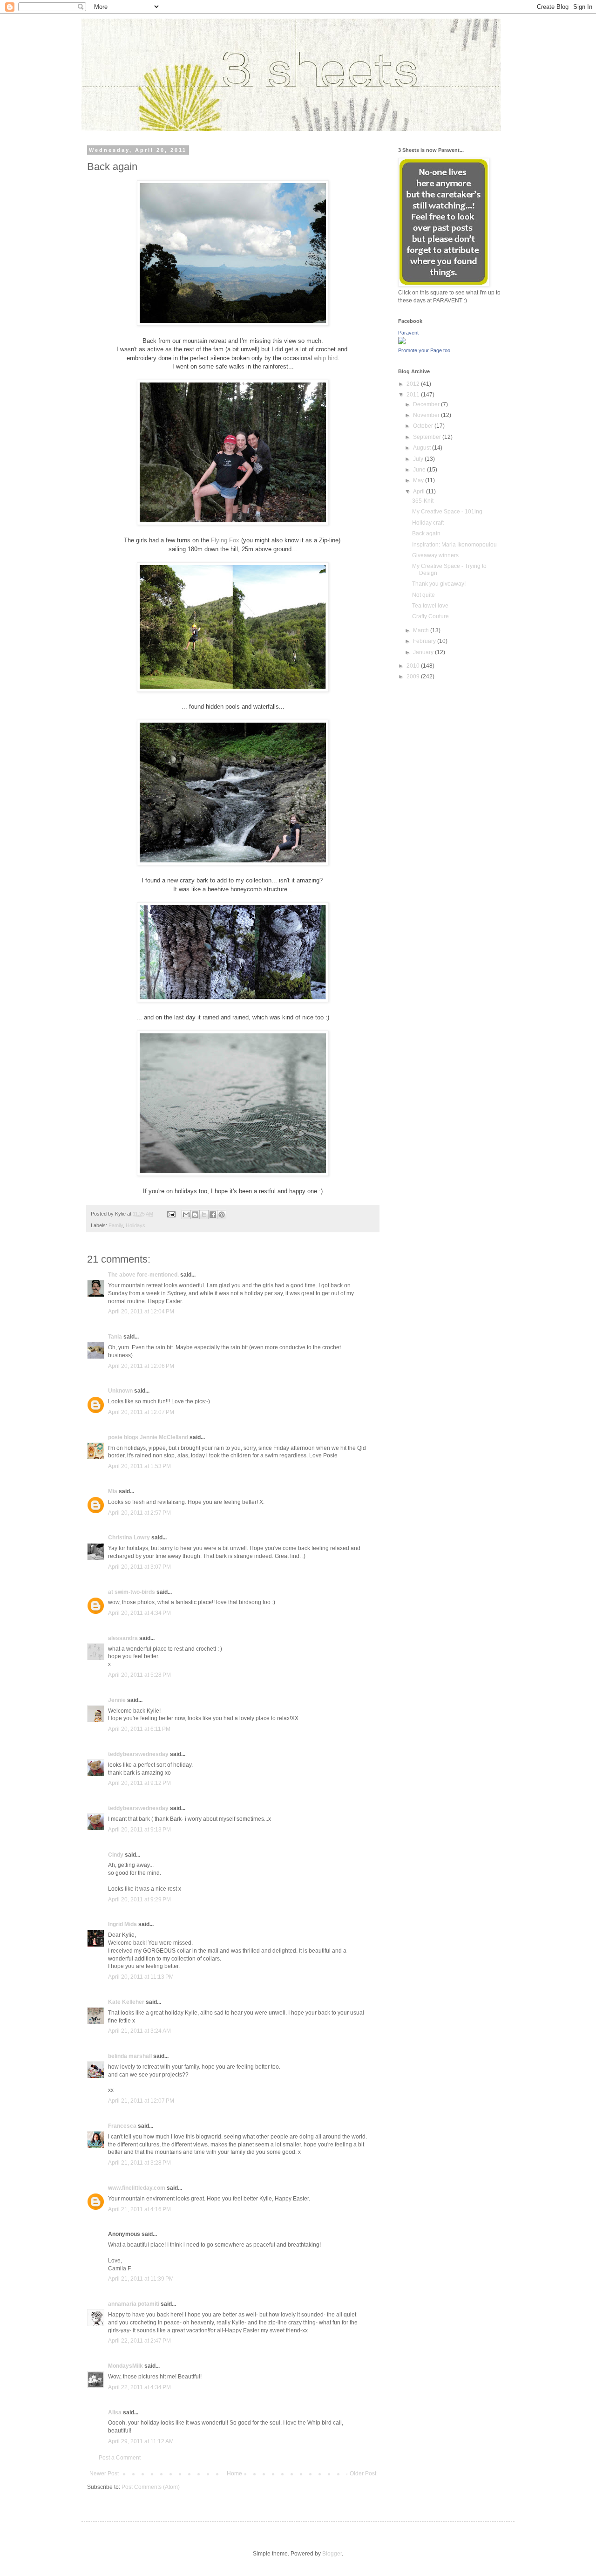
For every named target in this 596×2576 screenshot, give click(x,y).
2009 (414, 676)
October (424, 426)
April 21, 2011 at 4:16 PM (139, 2209)
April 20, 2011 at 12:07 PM (141, 1412)
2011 (414, 395)
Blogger (332, 2554)
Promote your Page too (424, 350)
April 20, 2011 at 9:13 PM (139, 1830)
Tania (115, 1337)
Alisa (115, 2412)
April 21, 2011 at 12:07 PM (141, 2101)
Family (116, 1225)
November (427, 415)
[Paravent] (402, 342)
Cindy (116, 1855)
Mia (113, 1491)
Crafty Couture (430, 616)
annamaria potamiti (134, 2304)
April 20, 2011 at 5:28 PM (139, 1675)
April (420, 492)
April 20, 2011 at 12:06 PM (141, 1366)
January (424, 652)
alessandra (123, 1638)
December (427, 404)
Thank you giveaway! (439, 584)
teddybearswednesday (138, 1754)
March (422, 630)
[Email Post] (171, 1214)
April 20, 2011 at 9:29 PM (139, 1900)
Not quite (423, 595)
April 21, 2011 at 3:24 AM (139, 2031)
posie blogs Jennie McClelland (148, 1437)
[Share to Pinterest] (222, 1215)
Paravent (408, 333)
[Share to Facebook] (213, 1215)
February (425, 641)
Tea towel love (430, 606)
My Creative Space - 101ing (447, 512)
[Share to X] (204, 1215)
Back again (426, 533)
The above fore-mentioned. (143, 1275)
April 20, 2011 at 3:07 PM (139, 1567)
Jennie (117, 1700)
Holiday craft (428, 523)
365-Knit (423, 501)
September (428, 437)
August (423, 448)
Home (234, 2474)
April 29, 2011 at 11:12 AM (141, 2441)
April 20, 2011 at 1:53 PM (139, 1466)
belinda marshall (130, 2056)
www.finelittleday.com (137, 2188)
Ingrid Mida (122, 1924)
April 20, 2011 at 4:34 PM (139, 1613)
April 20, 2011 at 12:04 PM (141, 1312)
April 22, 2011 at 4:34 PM (139, 2387)
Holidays (135, 1225)
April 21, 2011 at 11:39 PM (141, 2279)
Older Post (363, 2474)
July (419, 459)
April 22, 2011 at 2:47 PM (139, 2341)
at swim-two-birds (132, 1592)
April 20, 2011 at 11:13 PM (141, 1977)
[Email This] (186, 1215)
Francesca (122, 2126)
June (420, 470)
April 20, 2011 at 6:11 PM (139, 1729)
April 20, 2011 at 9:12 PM (139, 1783)
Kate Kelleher (126, 2002)
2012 (414, 384)
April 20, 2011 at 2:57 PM (139, 1513)
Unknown (120, 1391)
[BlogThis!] (195, 1215)
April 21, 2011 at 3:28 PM (139, 2163)
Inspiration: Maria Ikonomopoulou (454, 545)
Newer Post (104, 2474)
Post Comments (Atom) (151, 2487)
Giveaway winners (435, 555)
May (419, 480)
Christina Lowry (129, 1537)
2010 (414, 666)
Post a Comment (120, 2458)
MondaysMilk (125, 2366)
